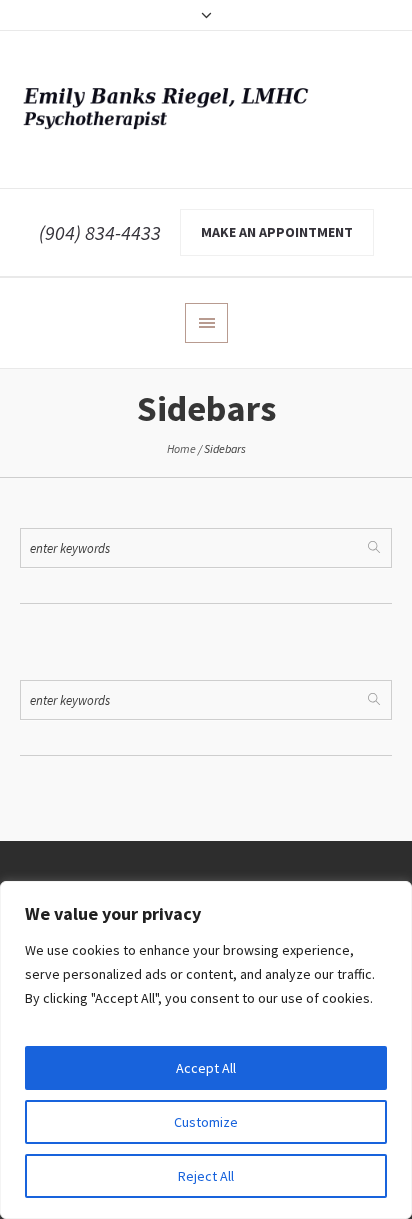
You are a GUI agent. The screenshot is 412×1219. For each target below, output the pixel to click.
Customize (206, 1122)
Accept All (206, 1068)
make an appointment (277, 232)
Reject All (206, 1176)
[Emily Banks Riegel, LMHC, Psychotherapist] (206, 109)
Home (181, 448)
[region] (206, 1050)
